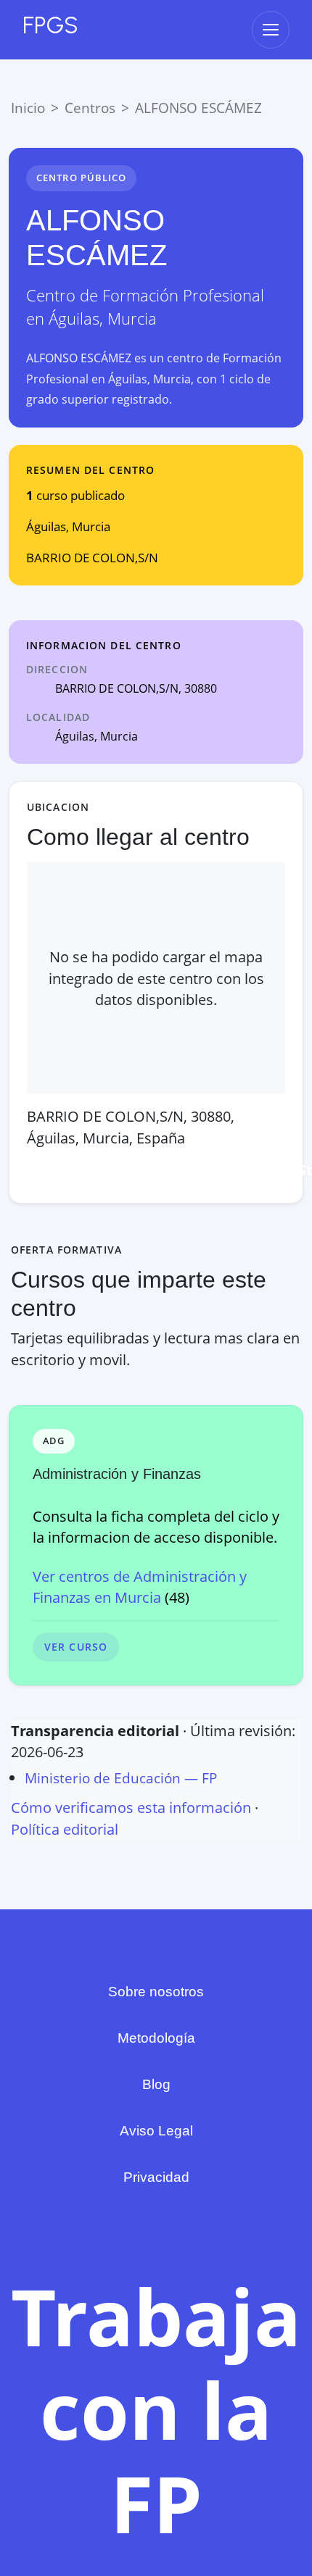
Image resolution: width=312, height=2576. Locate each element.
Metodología (156, 2038)
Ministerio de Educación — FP (121, 1778)
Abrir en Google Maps (113, 1170)
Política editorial (65, 1829)
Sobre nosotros (156, 1992)
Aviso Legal (156, 2131)
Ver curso (76, 1647)
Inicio (28, 108)
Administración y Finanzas (117, 1474)
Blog (156, 2084)
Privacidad (156, 2177)
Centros (90, 108)
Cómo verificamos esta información (131, 1808)
